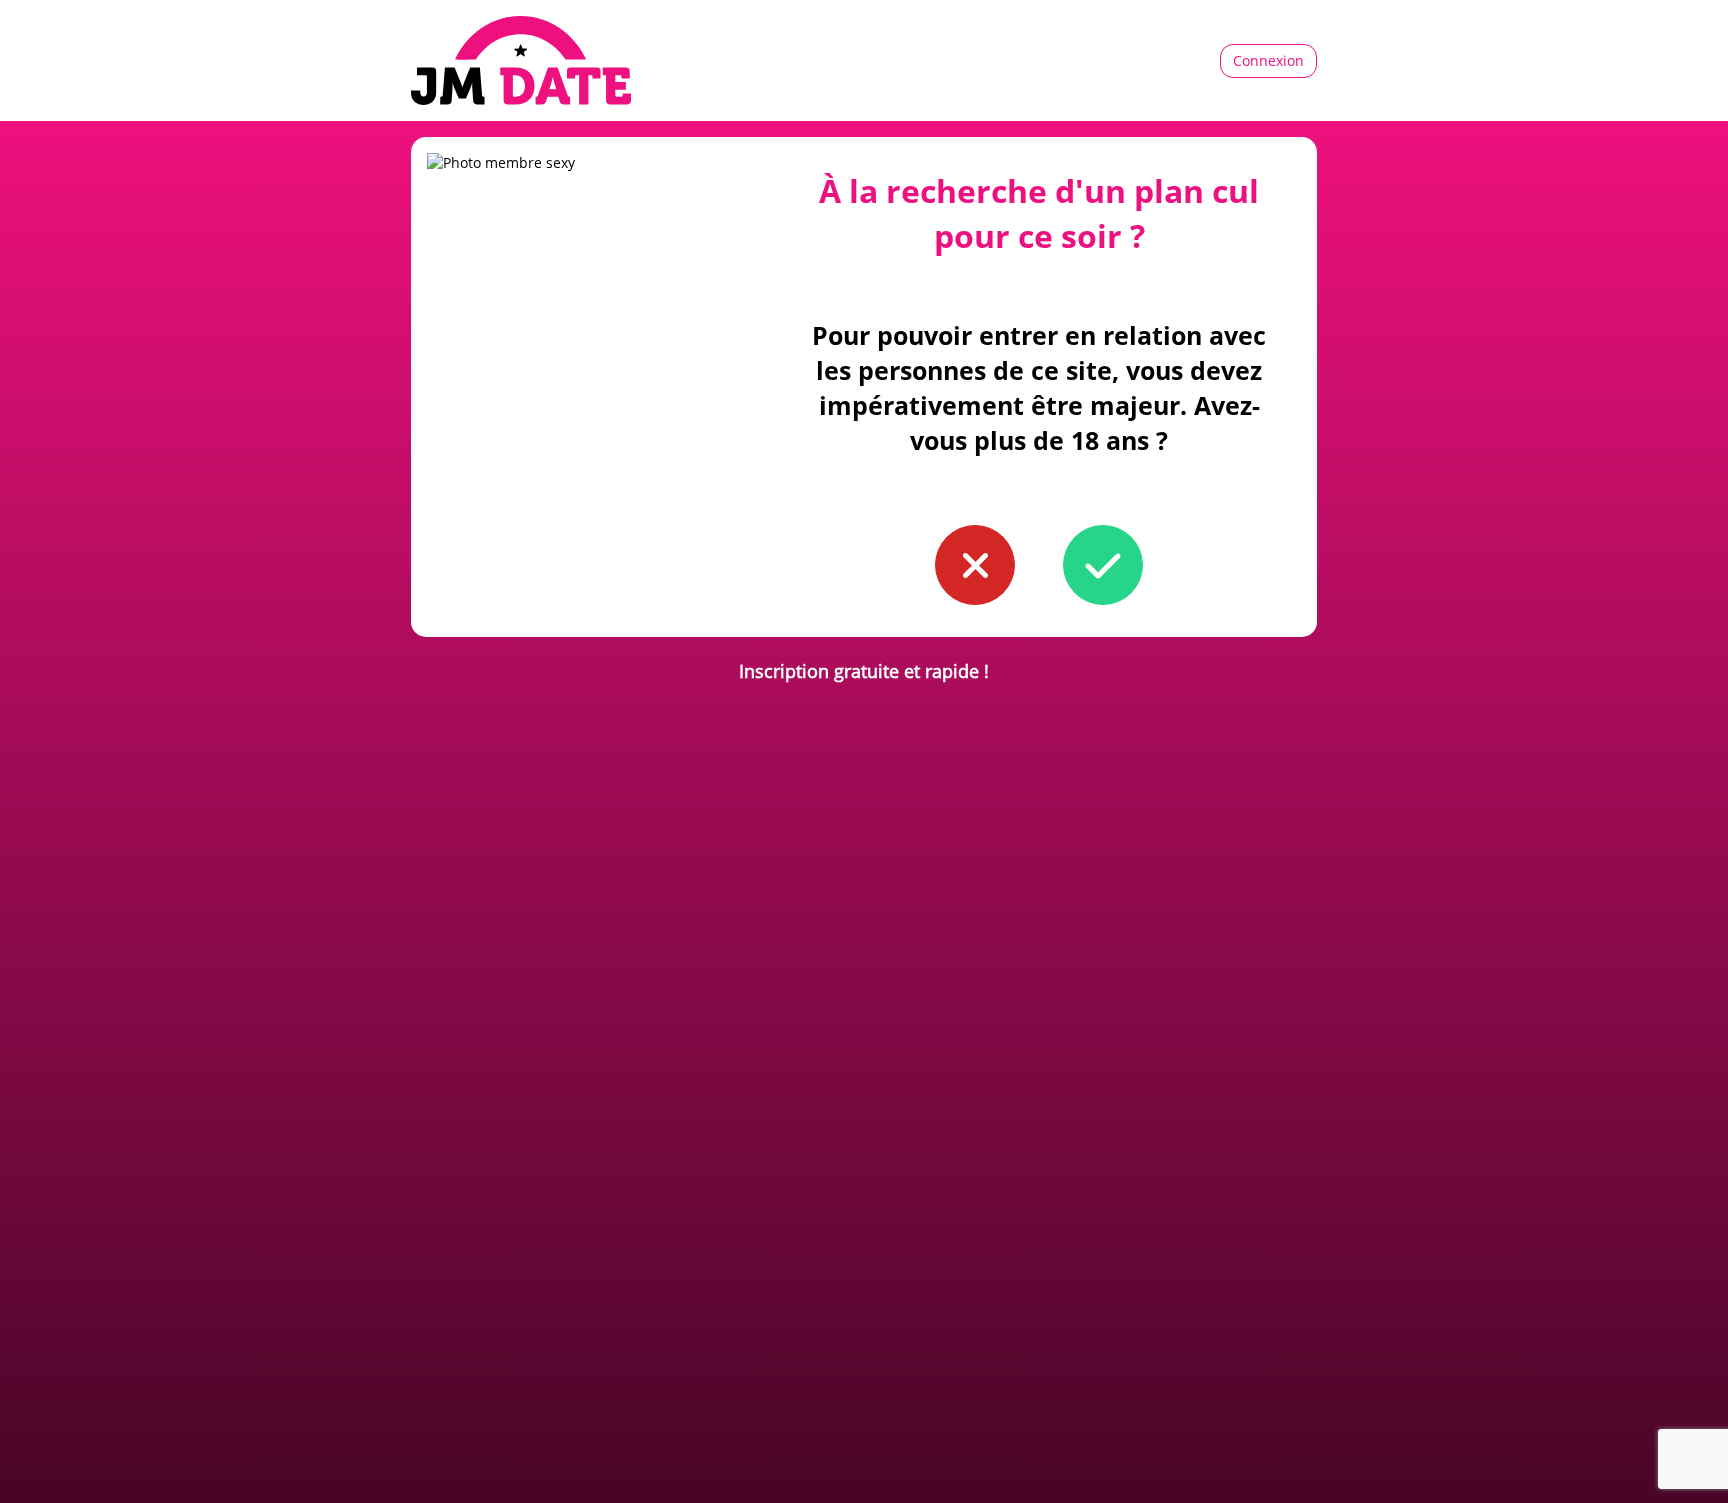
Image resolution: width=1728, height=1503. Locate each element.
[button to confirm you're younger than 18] (975, 565)
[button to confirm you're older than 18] (1103, 565)
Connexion (1268, 60)
